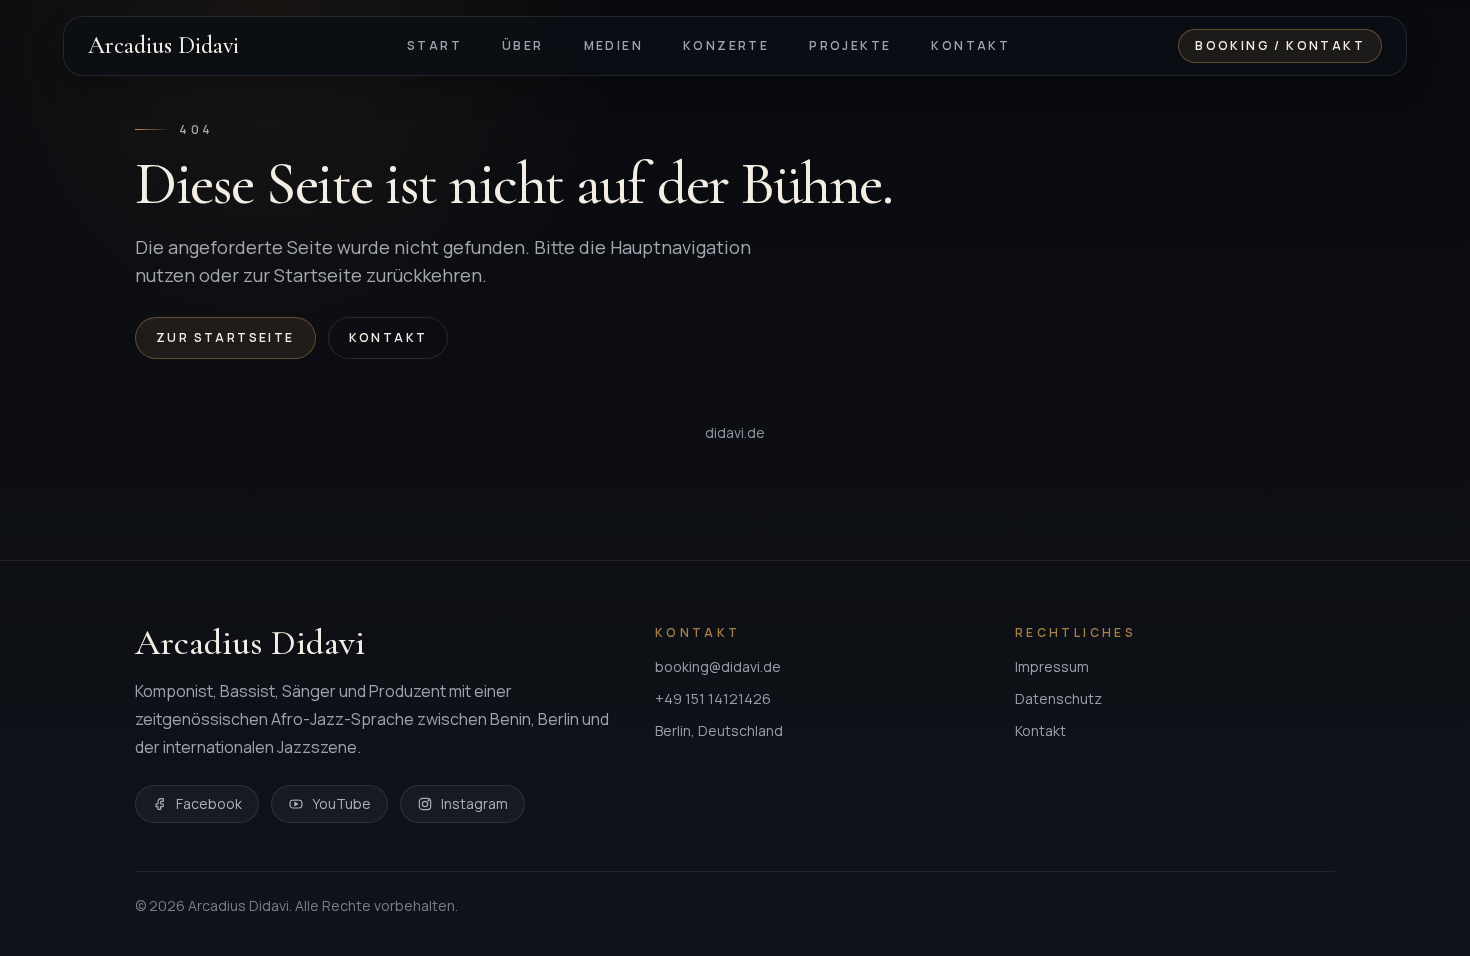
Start (434, 45)
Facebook (209, 803)
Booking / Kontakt (1280, 45)
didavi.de (735, 432)
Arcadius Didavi (163, 46)
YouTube (341, 803)
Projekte (850, 45)
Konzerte (726, 45)
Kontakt (970, 45)
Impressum (1052, 666)
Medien (613, 45)
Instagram (474, 803)
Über (523, 45)
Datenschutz (1058, 698)
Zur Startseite (225, 337)
